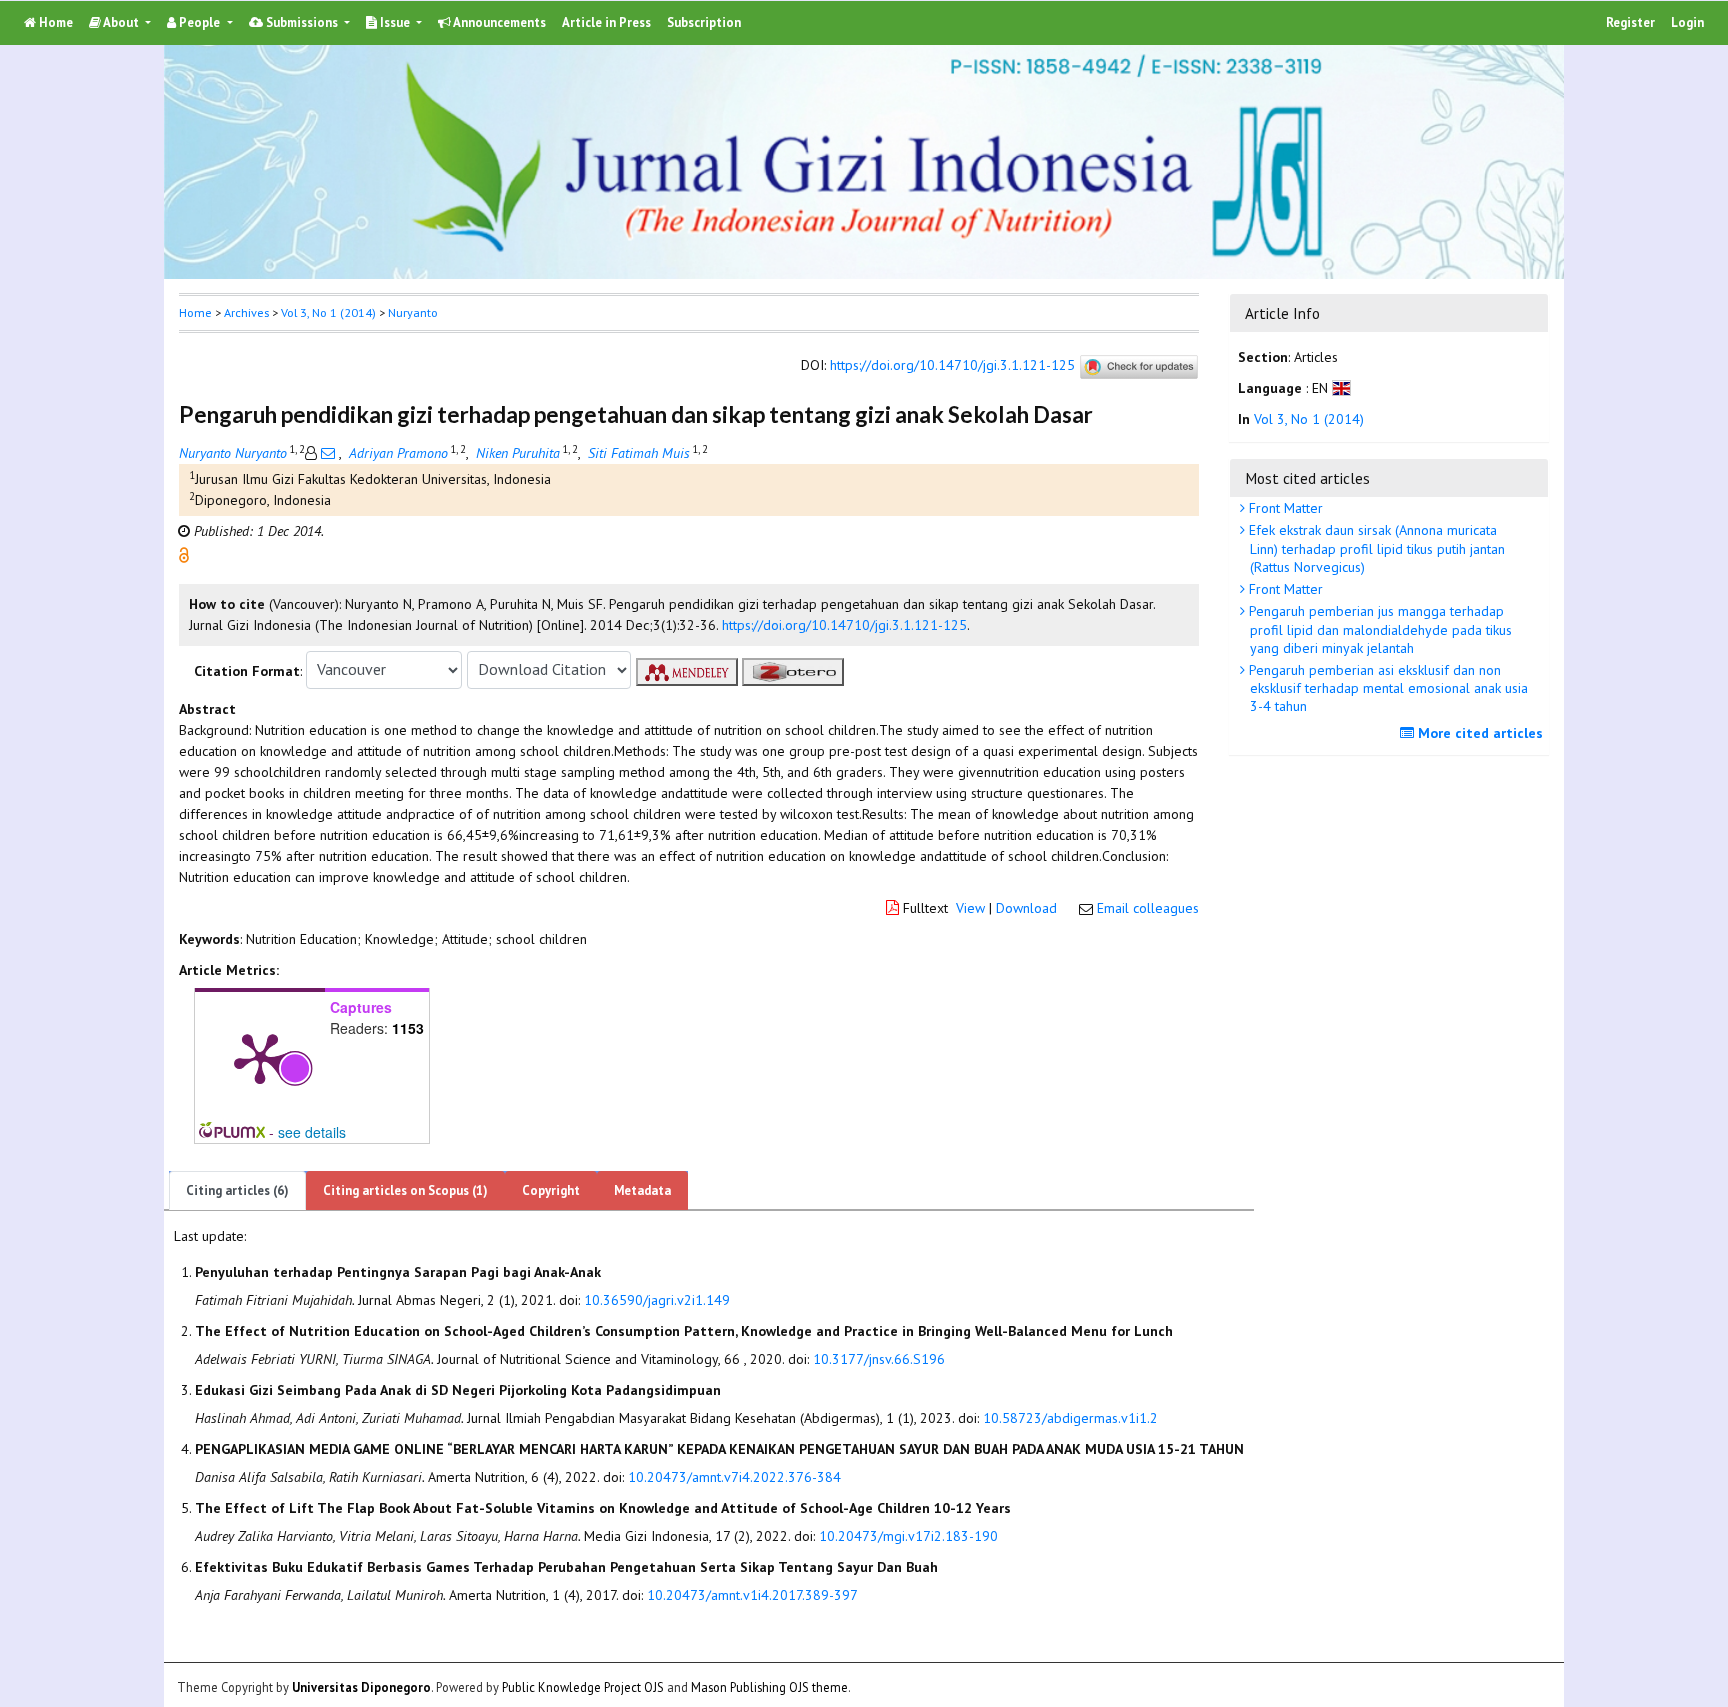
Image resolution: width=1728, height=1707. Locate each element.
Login (1687, 22)
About (121, 22)
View (970, 908)
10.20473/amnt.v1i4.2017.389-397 (752, 1595)
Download (1026, 908)
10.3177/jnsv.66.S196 (879, 1359)
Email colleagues (1148, 908)
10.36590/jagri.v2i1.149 (657, 1300)
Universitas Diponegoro (361, 1686)
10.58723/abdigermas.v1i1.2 (1070, 1418)
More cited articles (1478, 733)
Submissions (302, 22)
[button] (184, 553)
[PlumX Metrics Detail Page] (260, 1057)
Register (1630, 22)
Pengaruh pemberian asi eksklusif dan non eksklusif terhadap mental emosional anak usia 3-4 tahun (1386, 688)
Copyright (551, 1190)
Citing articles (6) (237, 1190)
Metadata (642, 1190)
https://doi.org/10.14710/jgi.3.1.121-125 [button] (844, 625)
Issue (395, 22)
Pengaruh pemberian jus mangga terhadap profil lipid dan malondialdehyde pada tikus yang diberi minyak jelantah (1378, 629)
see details (312, 1132)
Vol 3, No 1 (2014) (328, 312)
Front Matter (1284, 508)
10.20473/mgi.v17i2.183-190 (908, 1536)
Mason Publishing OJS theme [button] (769, 1686)
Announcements (498, 22)
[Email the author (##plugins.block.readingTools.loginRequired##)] (328, 453)
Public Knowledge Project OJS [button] (583, 1686)
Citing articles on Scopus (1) (405, 1190)
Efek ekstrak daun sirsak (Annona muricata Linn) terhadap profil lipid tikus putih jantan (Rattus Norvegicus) (1375, 548)
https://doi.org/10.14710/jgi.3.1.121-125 (952, 365)
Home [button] (195, 312)
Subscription (704, 22)
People (199, 22)
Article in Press (606, 22)
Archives (246, 312)
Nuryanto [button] (413, 312)
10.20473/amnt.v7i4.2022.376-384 (734, 1477)
